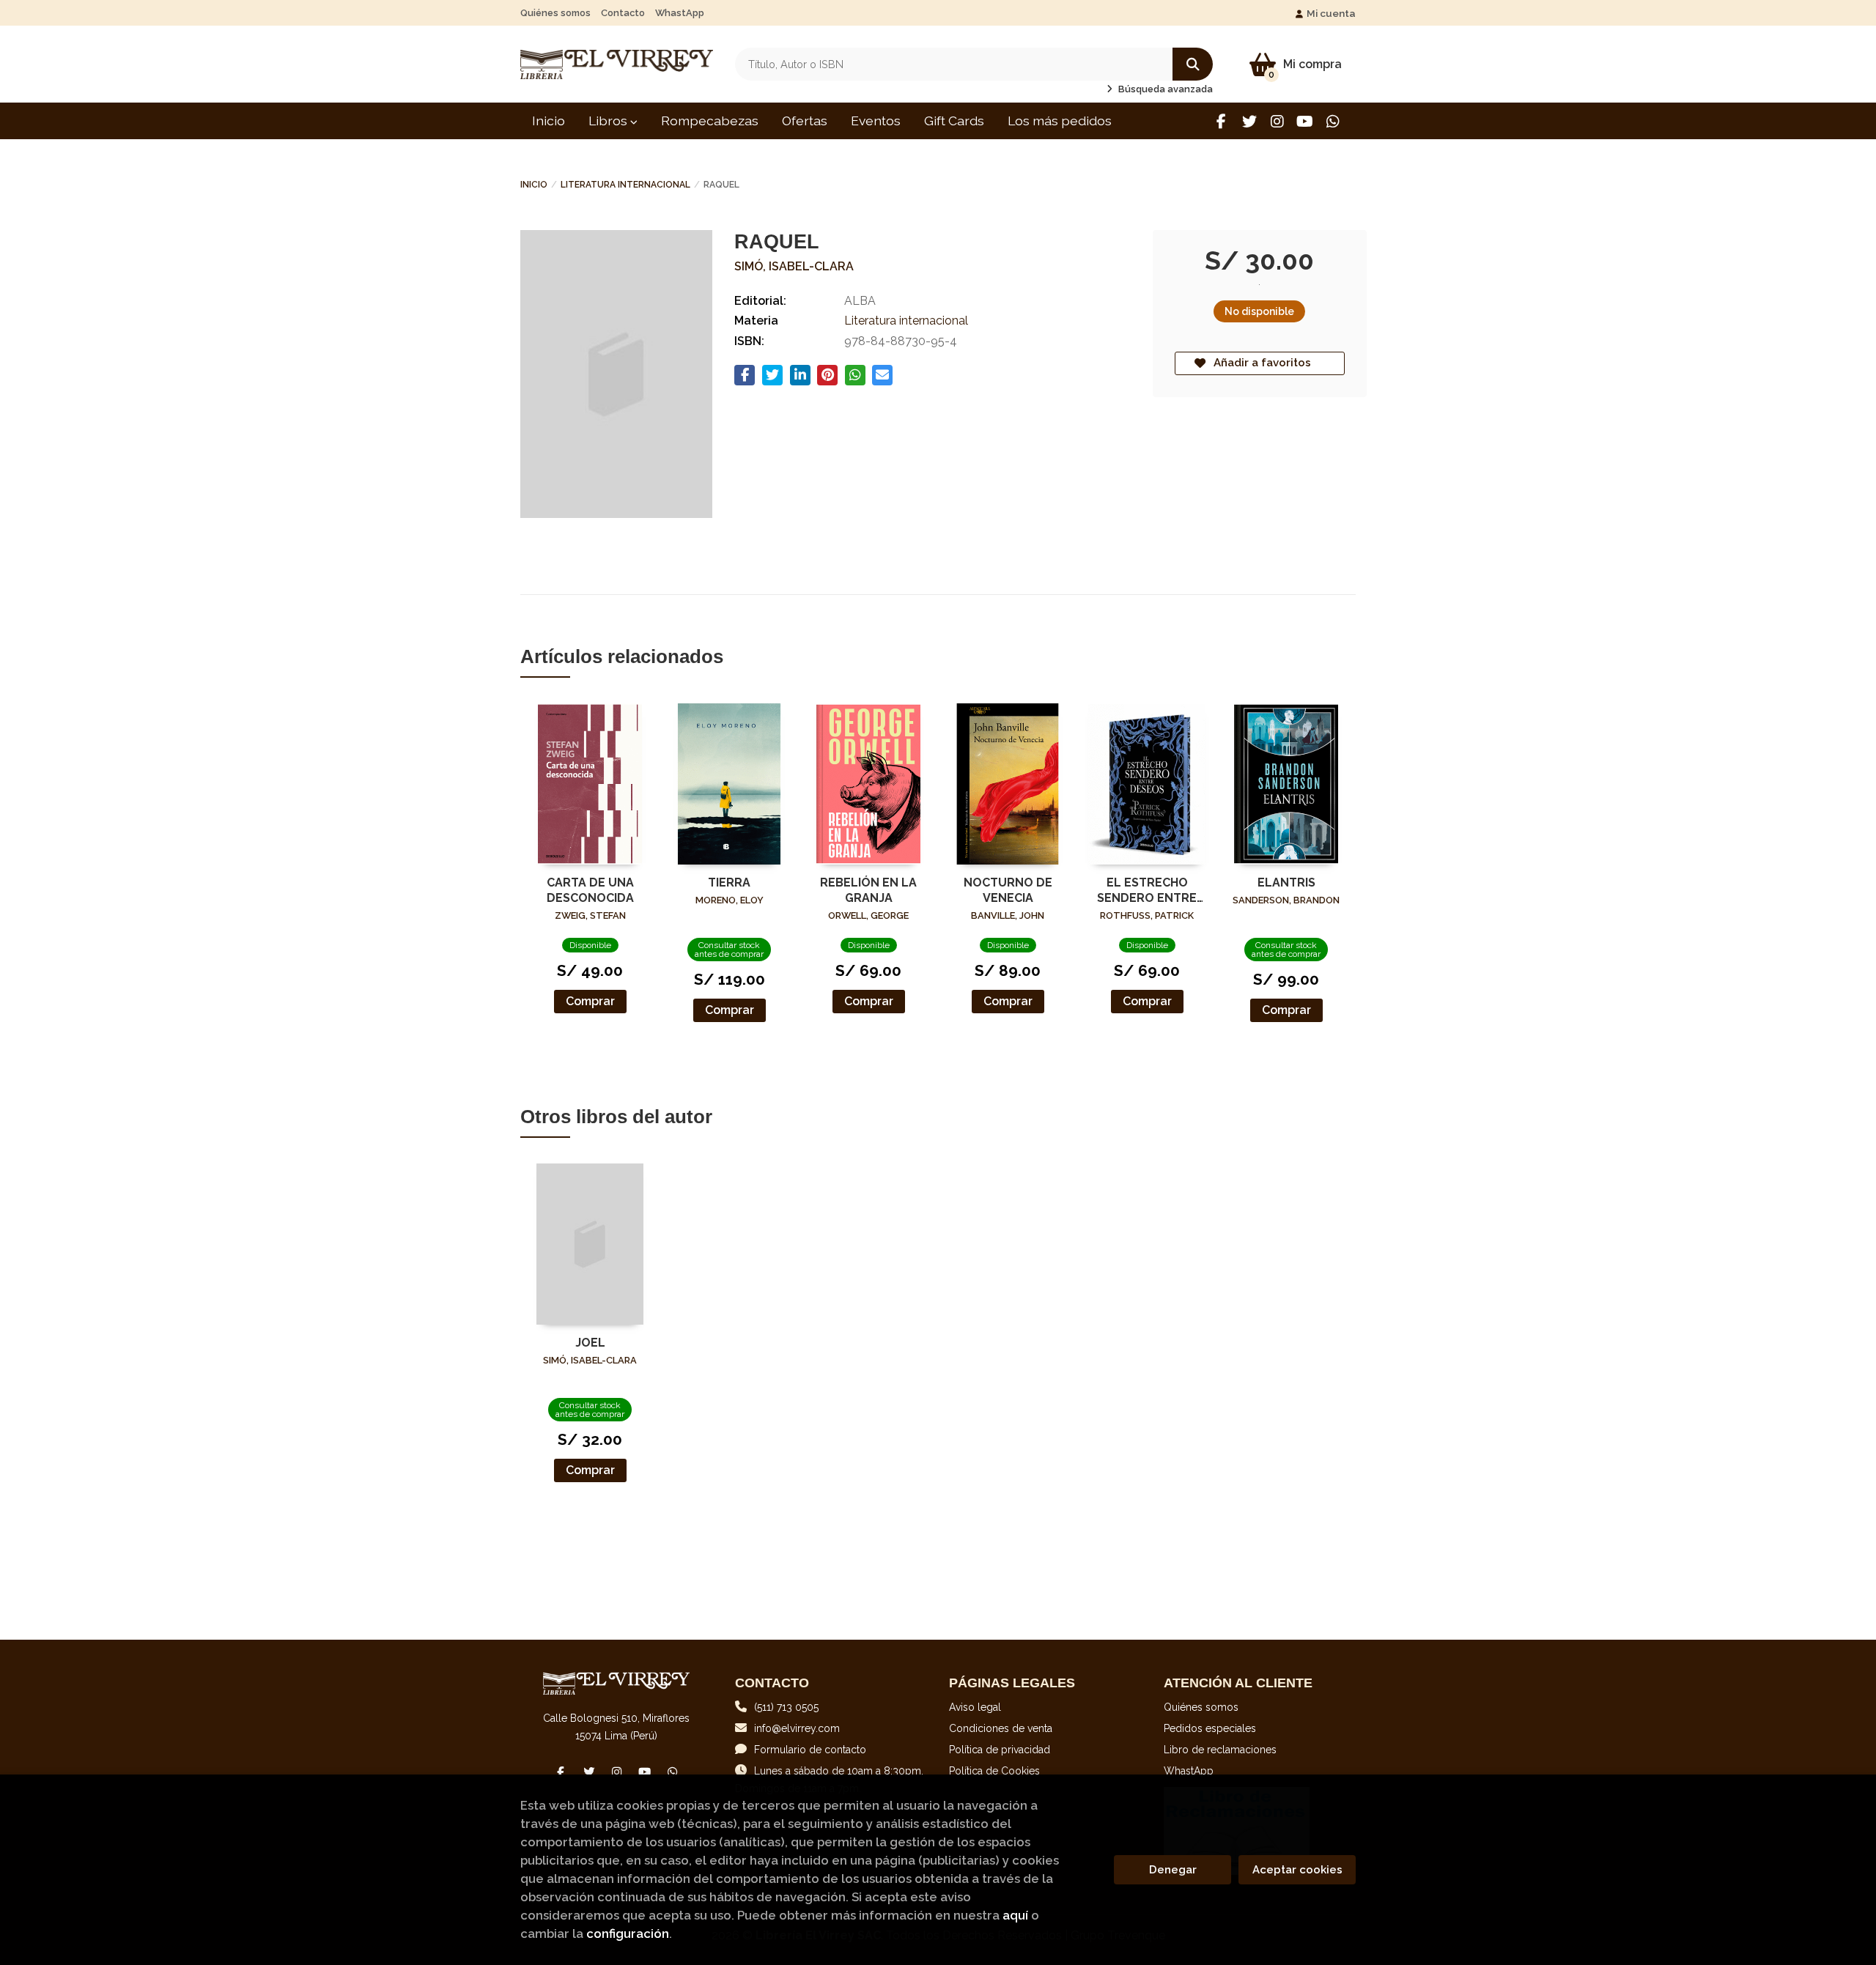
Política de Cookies (994, 1771)
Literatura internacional (625, 185)
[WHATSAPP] (1333, 121)
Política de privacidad (1000, 1750)
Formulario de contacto (810, 1750)
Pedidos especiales (1210, 1728)
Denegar (1173, 1870)
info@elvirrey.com (797, 1728)
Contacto (623, 13)
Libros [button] (609, 121)
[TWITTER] (1249, 121)
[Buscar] (1193, 64)
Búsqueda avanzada (1164, 89)
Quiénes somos (555, 13)
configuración (628, 1933)
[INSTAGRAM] (1277, 121)
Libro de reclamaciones (1220, 1750)
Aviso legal (975, 1707)
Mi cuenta (1331, 13)
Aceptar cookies (1297, 1870)
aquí (1015, 1915)
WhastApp (680, 13)
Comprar (590, 1001)
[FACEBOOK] (1221, 121)
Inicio (534, 185)
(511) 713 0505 (786, 1707)
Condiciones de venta (1001, 1728)
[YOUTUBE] (1305, 121)
